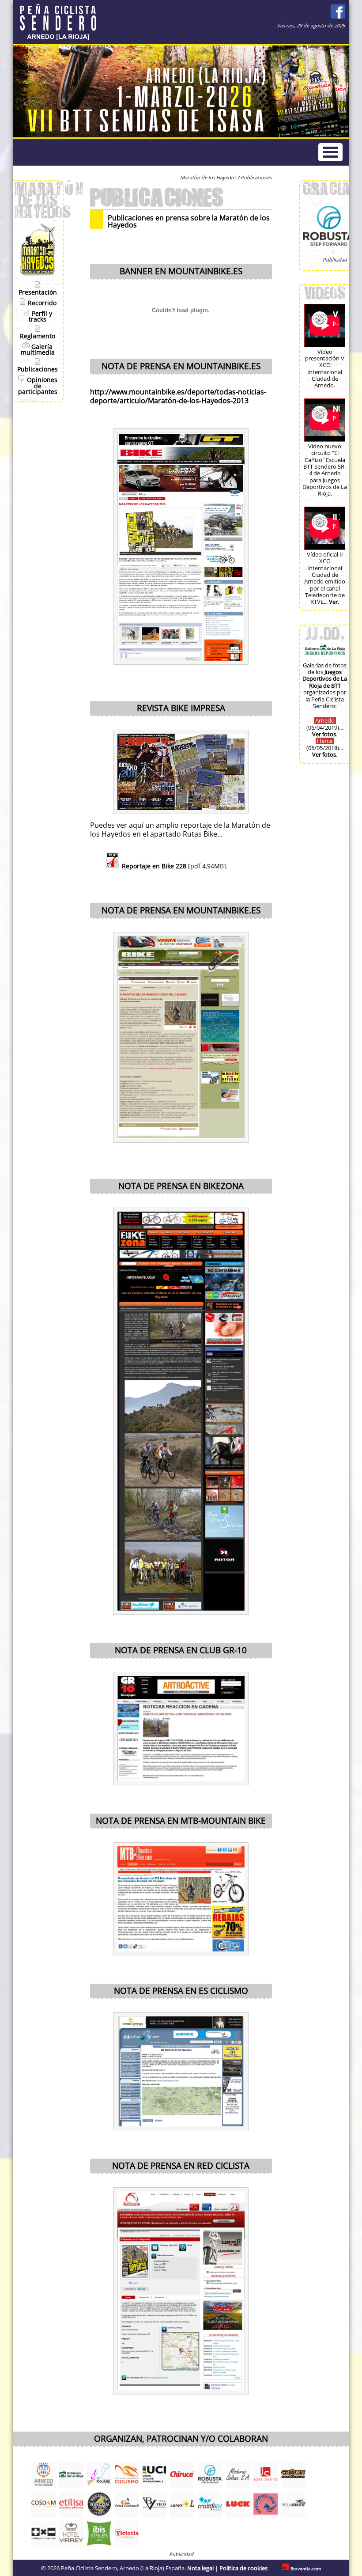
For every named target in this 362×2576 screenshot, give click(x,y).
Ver (333, 602)
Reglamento (38, 336)
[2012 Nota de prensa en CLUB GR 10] (181, 1729)
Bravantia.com (306, 2569)
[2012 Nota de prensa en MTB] (181, 1899)
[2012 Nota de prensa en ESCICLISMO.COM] (181, 2071)
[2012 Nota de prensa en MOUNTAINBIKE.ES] (181, 1037)
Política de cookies (243, 2568)
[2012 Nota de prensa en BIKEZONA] (181, 1411)
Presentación (38, 293)
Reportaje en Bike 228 (154, 866)
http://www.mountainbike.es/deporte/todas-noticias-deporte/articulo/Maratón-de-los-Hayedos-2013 (178, 397)
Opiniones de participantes (38, 386)
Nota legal (200, 2568)
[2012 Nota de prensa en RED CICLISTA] (181, 2291)
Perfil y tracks (40, 317)
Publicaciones (38, 369)
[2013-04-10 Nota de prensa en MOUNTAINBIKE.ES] (181, 547)
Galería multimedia (38, 350)
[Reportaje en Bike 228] (181, 772)
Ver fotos (324, 734)
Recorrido (41, 303)
